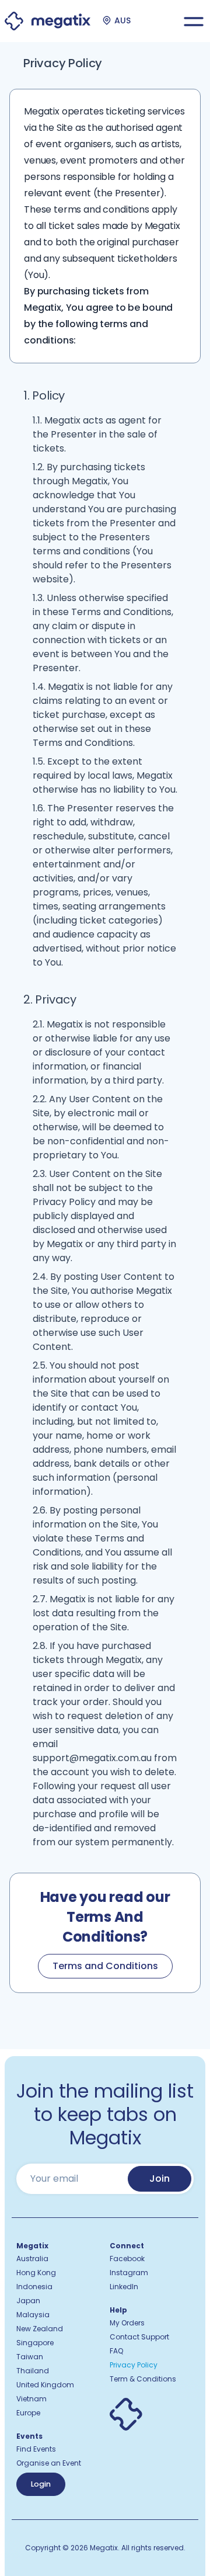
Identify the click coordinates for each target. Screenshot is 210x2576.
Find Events (36, 2449)
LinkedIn (124, 2287)
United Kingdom (45, 2385)
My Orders (127, 2323)
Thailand (33, 2371)
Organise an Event (49, 2463)
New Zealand (40, 2329)
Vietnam (32, 2399)
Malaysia (33, 2315)
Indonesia (34, 2287)
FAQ (116, 2351)
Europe (28, 2413)
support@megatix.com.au (92, 1758)
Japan (28, 2301)
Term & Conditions (143, 2379)
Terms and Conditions (105, 1966)
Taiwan (30, 2357)
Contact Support (139, 2337)
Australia (32, 2259)
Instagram (129, 2273)
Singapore (35, 2343)
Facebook (127, 2259)
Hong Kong (36, 2273)
